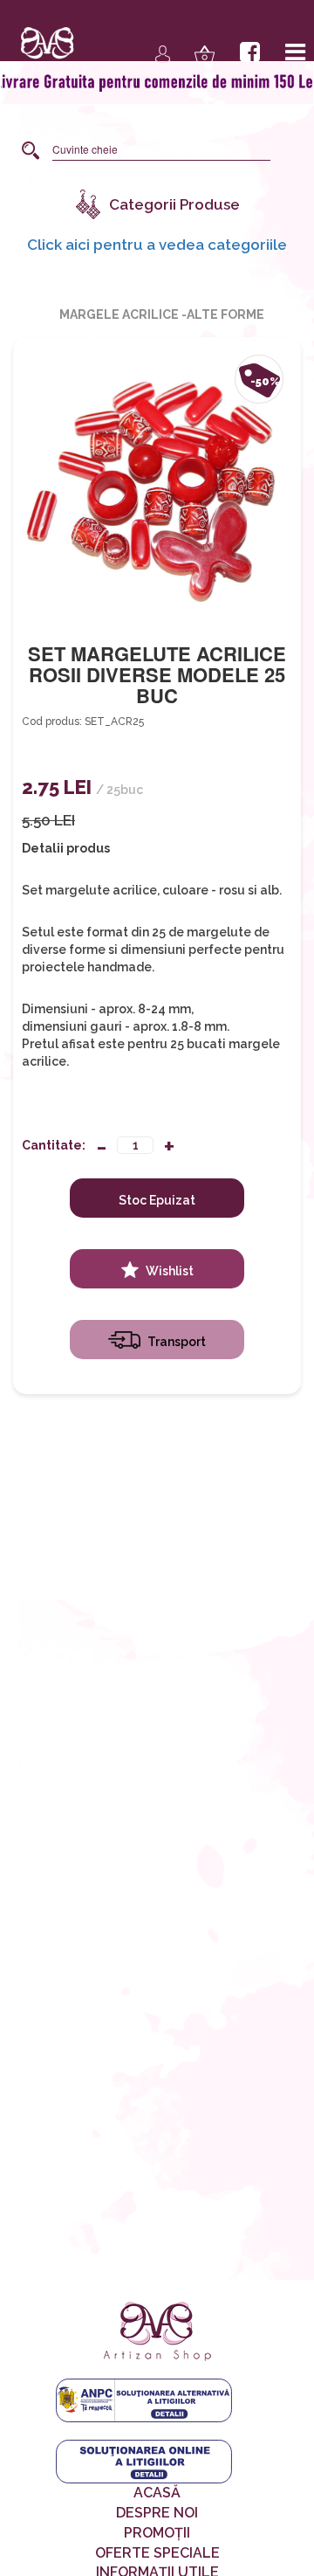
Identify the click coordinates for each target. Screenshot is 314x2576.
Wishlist (168, 1271)
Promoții (157, 2533)
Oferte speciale (157, 2553)
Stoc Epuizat (157, 1200)
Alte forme (225, 314)
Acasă (157, 2493)
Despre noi (157, 2513)
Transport (175, 1342)
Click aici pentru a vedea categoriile (157, 244)
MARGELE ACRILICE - (123, 314)
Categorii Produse (174, 204)
